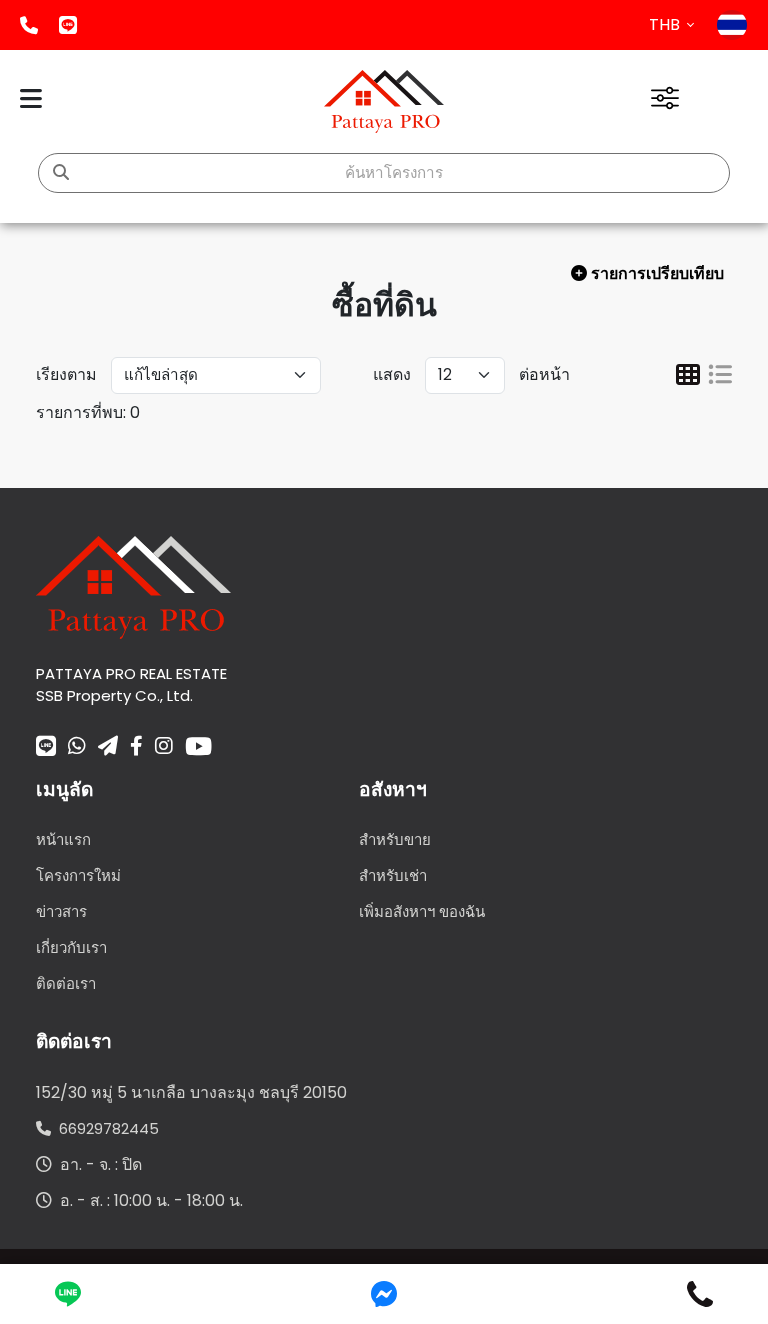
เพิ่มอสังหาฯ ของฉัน (422, 911)
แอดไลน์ (68, 25)
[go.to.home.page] (133, 585)
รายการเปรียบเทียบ (659, 273)
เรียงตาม (66, 374)
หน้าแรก (63, 839)
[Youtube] (198, 746)
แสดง (392, 374)
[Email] (108, 748)
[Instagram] (164, 748)
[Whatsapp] (77, 748)
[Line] (46, 748)
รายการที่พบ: (81, 412)
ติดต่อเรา (66, 983)
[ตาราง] (688, 377)
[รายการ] (720, 377)
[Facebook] (136, 748)
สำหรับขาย (395, 839)
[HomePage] (384, 101)
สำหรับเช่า (393, 875)
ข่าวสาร (61, 911)
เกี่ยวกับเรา (71, 947)
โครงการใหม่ (78, 875)
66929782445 (105, 1128)
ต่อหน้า (544, 374)
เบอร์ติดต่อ (29, 25)
